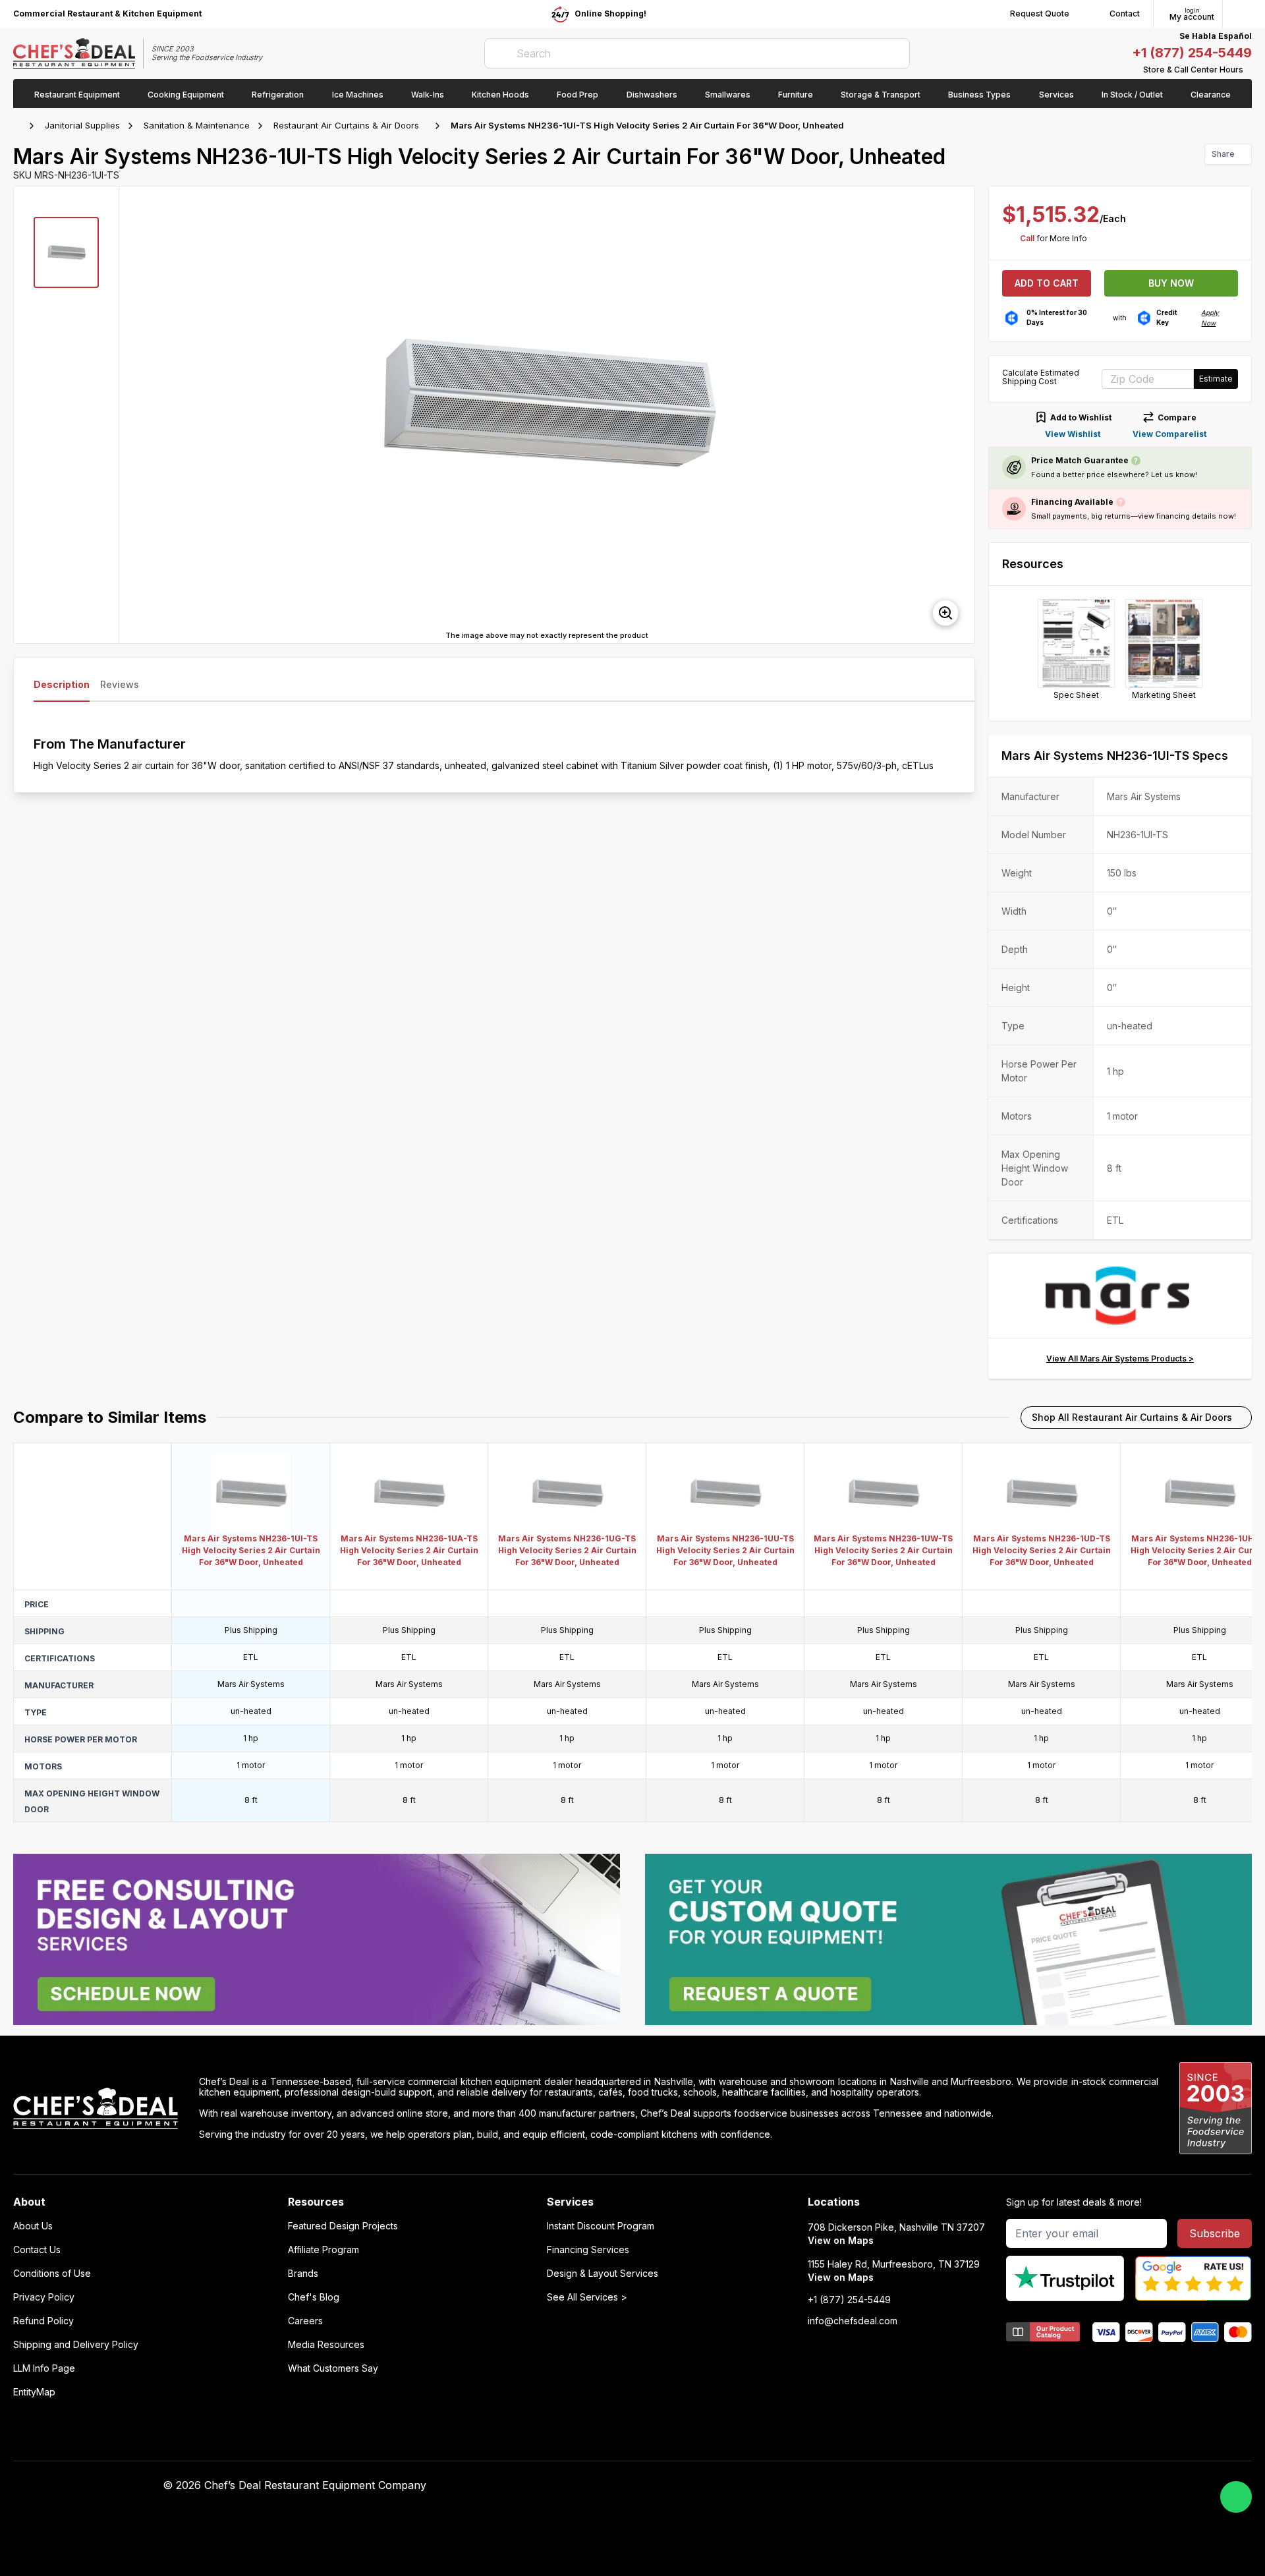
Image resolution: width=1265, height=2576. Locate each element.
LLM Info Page (44, 2368)
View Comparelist (1169, 434)
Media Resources (326, 2345)
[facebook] (845, 2486)
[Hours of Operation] (1249, 70)
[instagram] (948, 2486)
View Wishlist (1073, 434)
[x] (896, 2486)
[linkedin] (922, 2486)
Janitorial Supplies (82, 125)
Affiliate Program (323, 2250)
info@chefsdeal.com (853, 2321)
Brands (303, 2274)
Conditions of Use (52, 2274)
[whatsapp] (1236, 2497)
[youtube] (871, 2486)
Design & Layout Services (603, 2274)
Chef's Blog (314, 2297)
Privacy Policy (44, 2297)
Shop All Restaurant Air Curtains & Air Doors (1132, 1417)
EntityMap (34, 2392)
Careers (305, 2321)
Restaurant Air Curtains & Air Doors (346, 125)
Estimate (1216, 379)
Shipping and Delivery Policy (76, 2345)
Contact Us (37, 2250)
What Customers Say (333, 2368)
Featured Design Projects (343, 2226)
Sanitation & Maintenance (197, 125)
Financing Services (588, 2250)
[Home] (20, 126)
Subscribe (1215, 2233)
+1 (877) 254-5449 (1192, 53)
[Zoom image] (945, 613)
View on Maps (841, 2240)
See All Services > (587, 2297)
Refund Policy (43, 2321)
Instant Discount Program (601, 2226)
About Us (33, 2226)
